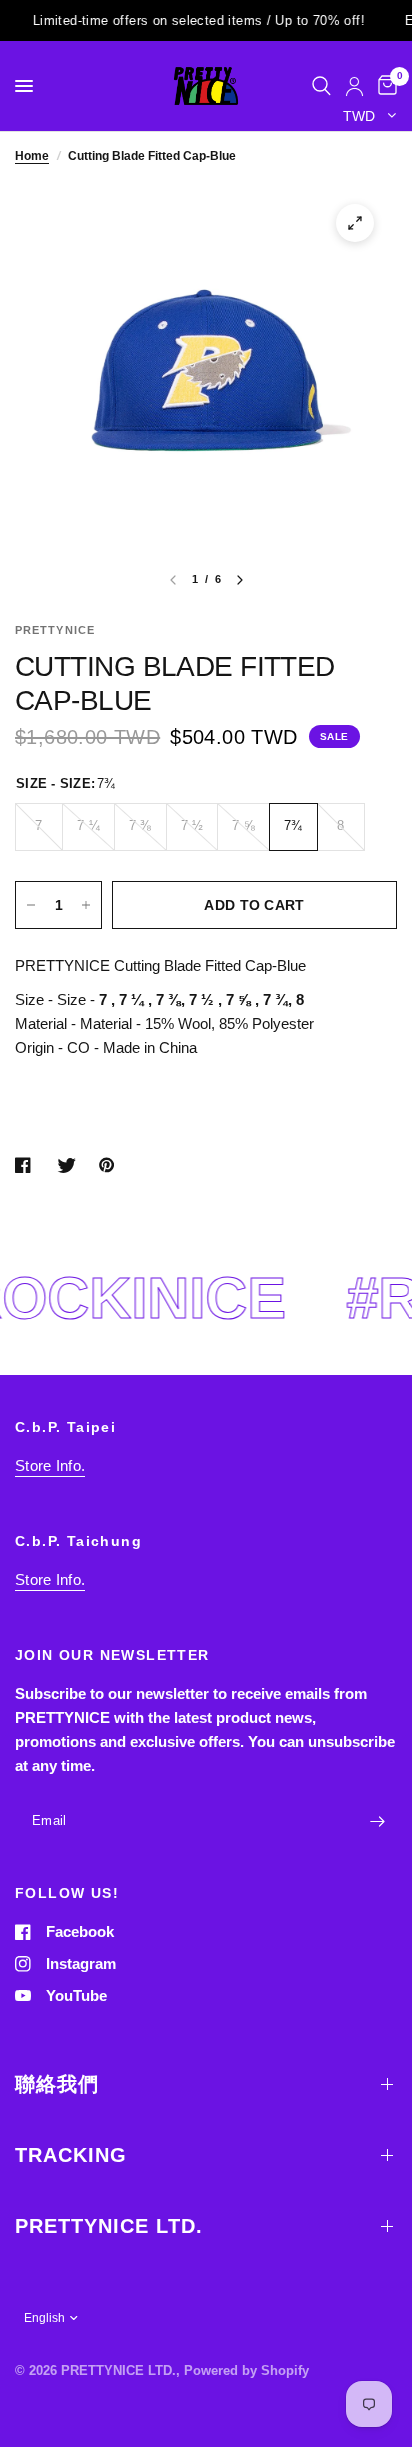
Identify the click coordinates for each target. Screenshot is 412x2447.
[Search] (321, 86)
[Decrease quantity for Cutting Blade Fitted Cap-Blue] (31, 905)
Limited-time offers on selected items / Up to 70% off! (180, 20)
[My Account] (354, 86)
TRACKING (71, 2155)
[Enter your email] (377, 1822)
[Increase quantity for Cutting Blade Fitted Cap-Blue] (86, 905)
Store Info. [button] (50, 1465)
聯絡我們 (57, 2084)
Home (32, 156)
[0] (384, 86)
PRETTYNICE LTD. (109, 2226)
